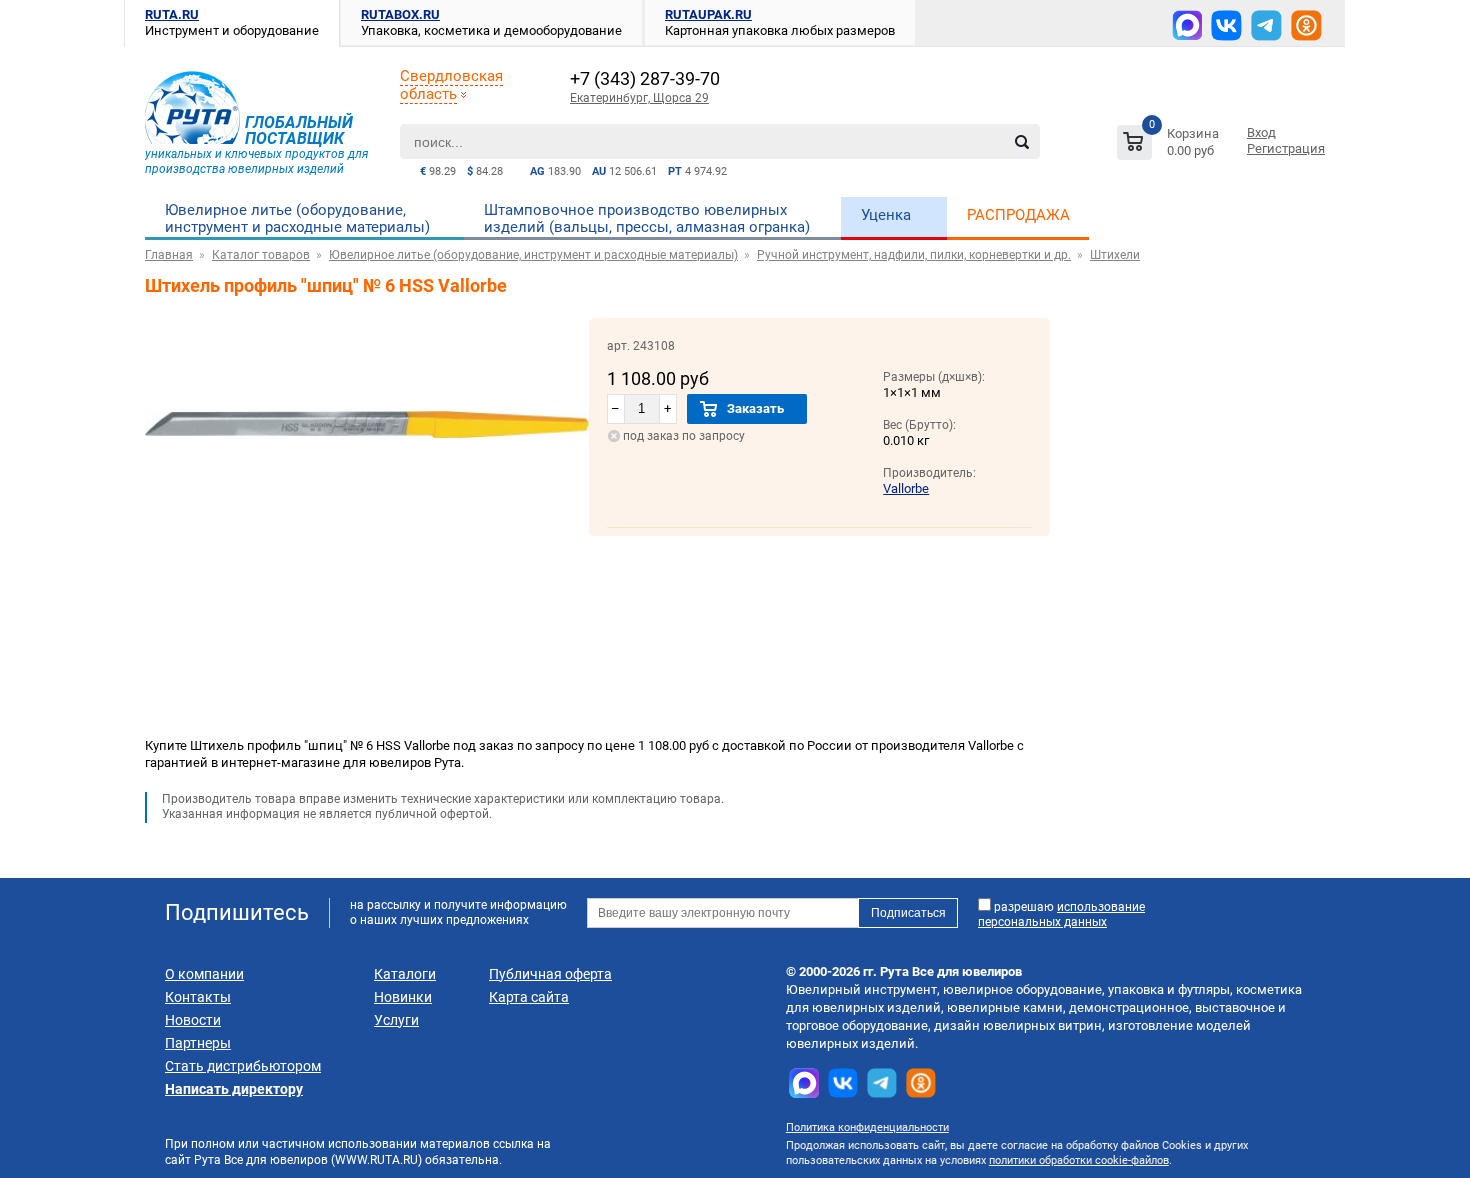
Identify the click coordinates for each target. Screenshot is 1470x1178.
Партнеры (198, 1043)
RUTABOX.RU (400, 14)
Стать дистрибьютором (243, 1066)
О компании (204, 974)
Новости (193, 1020)
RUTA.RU (172, 14)
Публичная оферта (550, 974)
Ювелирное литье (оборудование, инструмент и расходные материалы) (297, 218)
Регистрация (1286, 148)
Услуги (396, 1020)
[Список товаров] (1170, 145)
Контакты (198, 997)
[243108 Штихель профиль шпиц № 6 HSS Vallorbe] (367, 526)
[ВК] (1226, 25)
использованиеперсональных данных (1061, 914)
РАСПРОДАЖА (1018, 215)
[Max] (1187, 25)
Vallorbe (906, 488)
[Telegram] (1266, 25)
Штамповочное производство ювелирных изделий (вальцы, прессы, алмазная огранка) (647, 218)
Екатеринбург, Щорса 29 (639, 98)
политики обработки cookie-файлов (1079, 1160)
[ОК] (1306, 25)
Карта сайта (529, 997)
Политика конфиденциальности (867, 1127)
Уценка (886, 215)
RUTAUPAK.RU (708, 14)
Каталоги (405, 974)
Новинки (403, 997)
